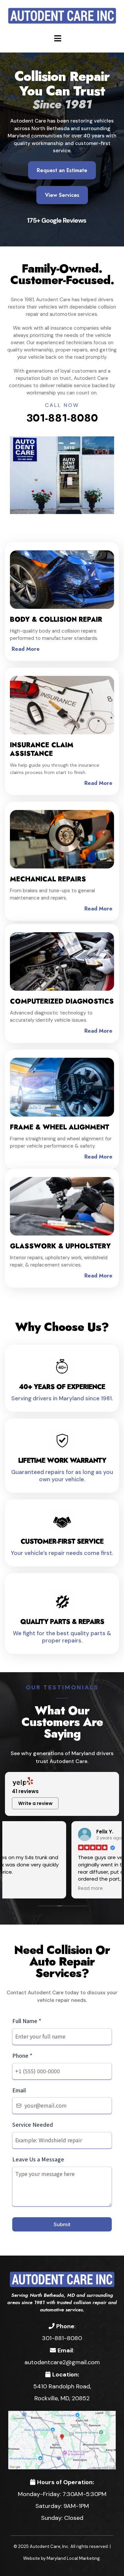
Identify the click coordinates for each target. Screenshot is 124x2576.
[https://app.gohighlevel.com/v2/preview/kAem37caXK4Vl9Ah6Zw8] (62, 2279)
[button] (57, 38)
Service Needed (33, 2124)
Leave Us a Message (38, 2159)
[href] (62, 2439)
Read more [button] (24, 1889)
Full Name (27, 2021)
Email (19, 2090)
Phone (22, 2055)
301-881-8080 (62, 418)
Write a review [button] (35, 1803)
